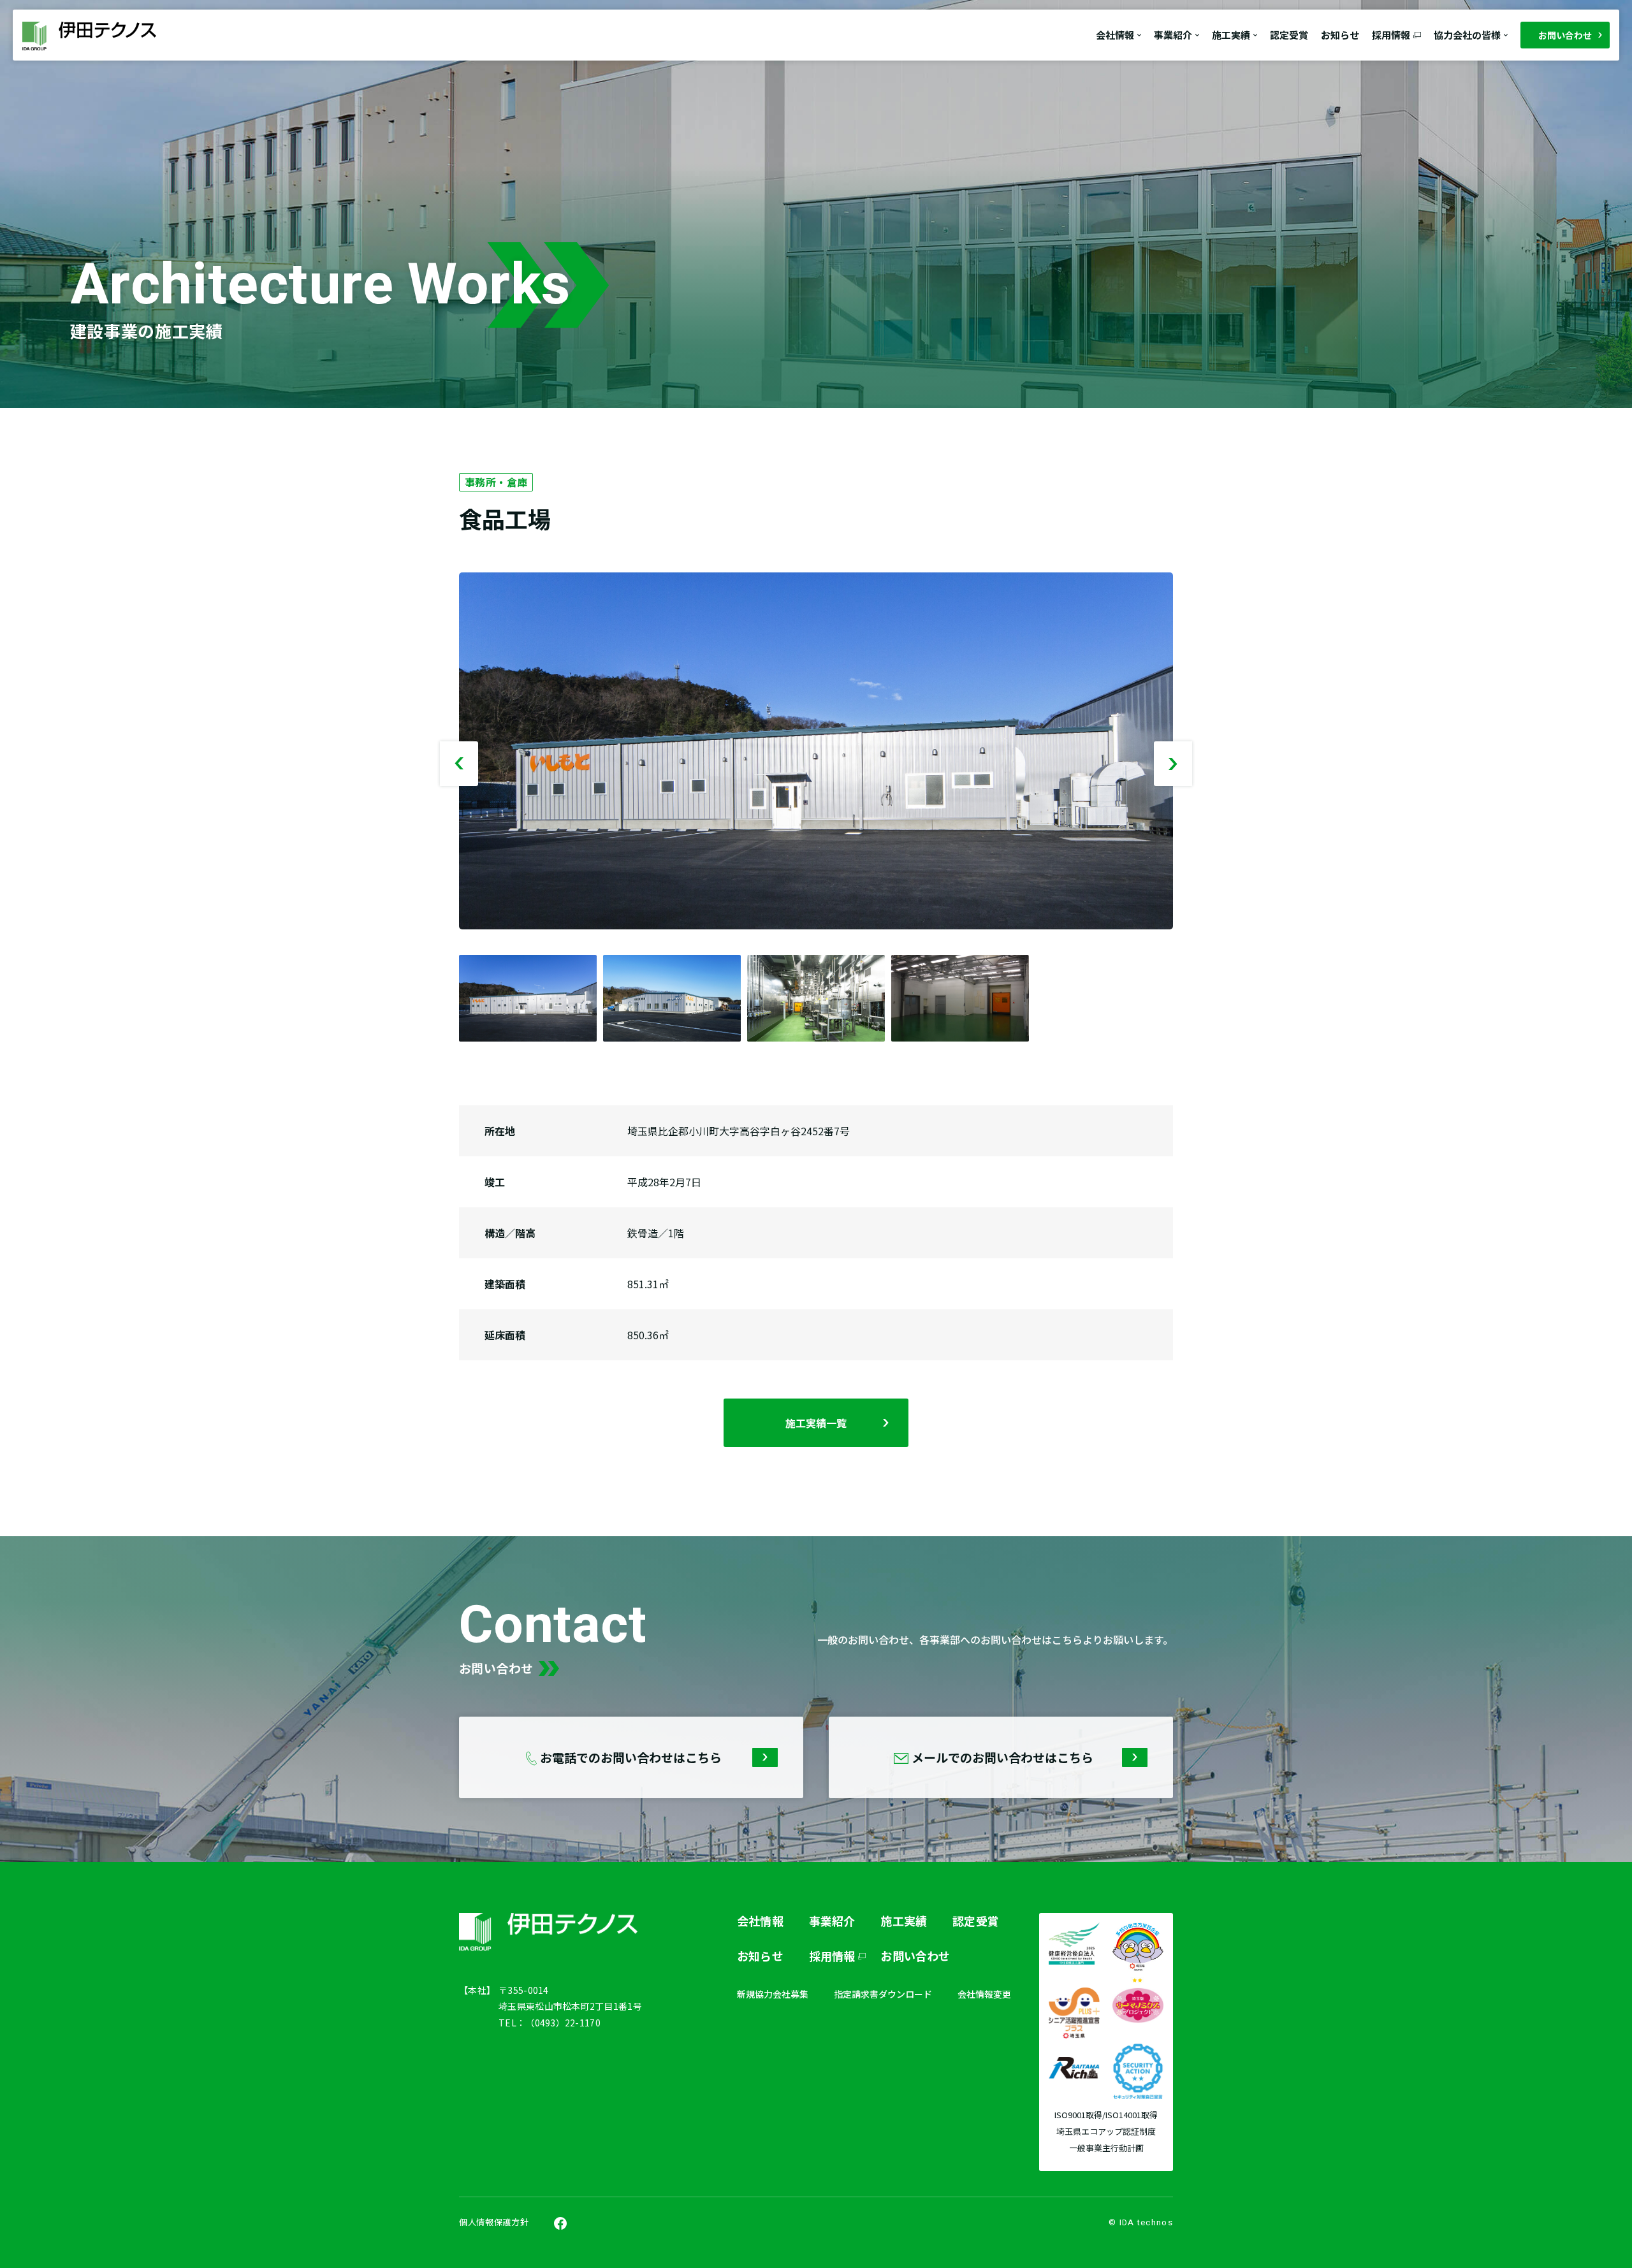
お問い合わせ (1565, 35)
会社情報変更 (984, 1994)
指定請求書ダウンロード (883, 1994)
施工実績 (904, 1921)
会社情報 (760, 1921)
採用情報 (1391, 35)
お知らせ (1340, 35)
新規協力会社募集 (773, 1994)
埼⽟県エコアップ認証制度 (1106, 2132)
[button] (1173, 764)
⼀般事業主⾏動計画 (1106, 2148)
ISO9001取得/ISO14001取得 (1106, 2115)
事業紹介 (832, 1921)
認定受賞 (1289, 35)
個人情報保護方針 (494, 2222)
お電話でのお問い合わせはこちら (630, 1757)
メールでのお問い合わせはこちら (1001, 1757)
